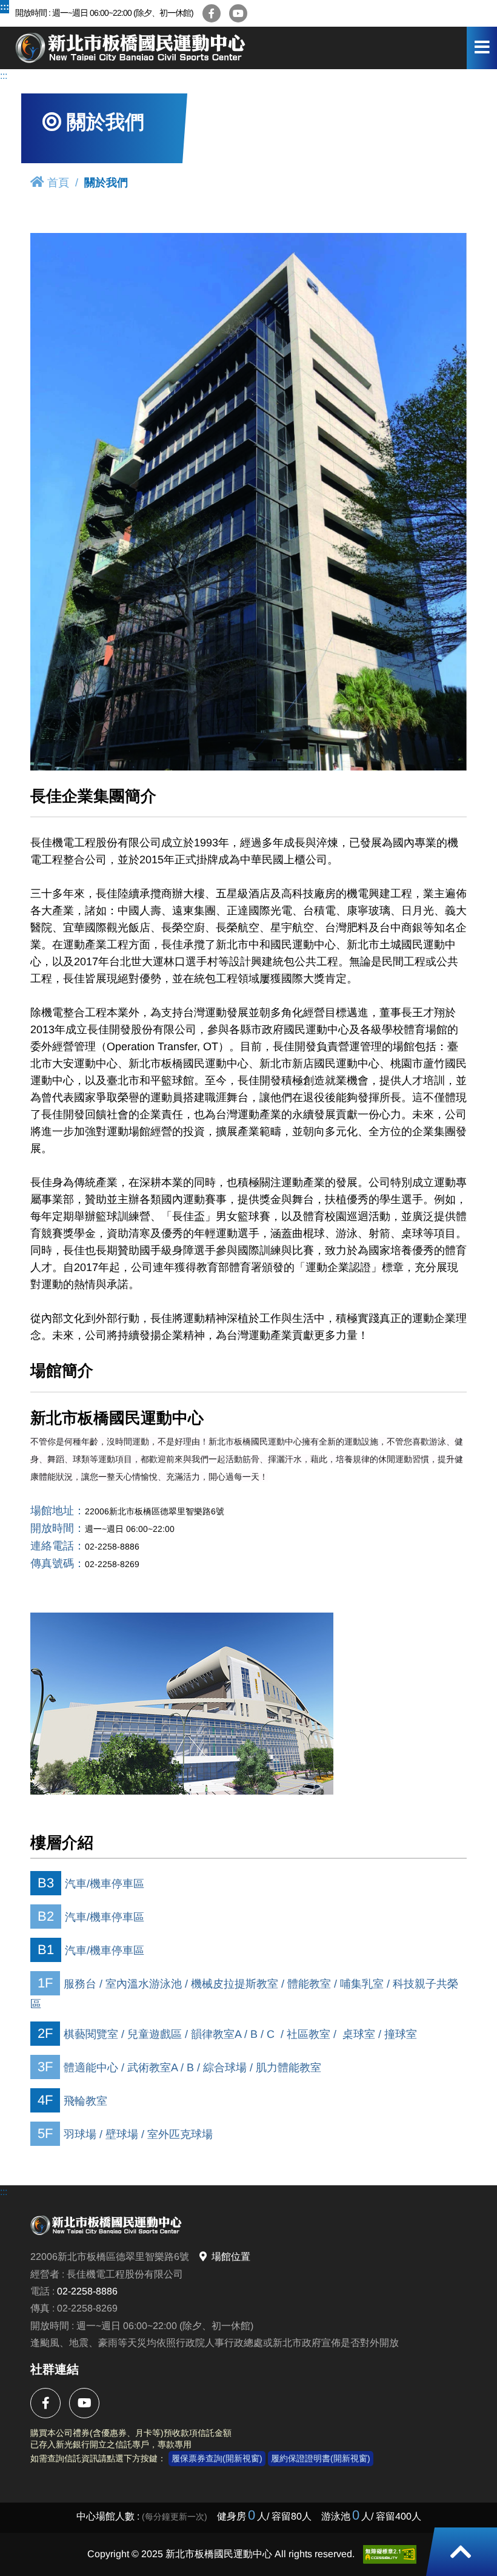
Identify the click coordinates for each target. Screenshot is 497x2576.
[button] (461, 2552)
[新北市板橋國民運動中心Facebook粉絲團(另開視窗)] (212, 13)
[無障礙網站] (390, 2554)
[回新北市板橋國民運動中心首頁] (130, 48)
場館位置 (231, 2257)
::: (5, 6)
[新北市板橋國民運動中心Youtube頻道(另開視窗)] (238, 13)
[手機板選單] (482, 48)
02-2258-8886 (87, 2291)
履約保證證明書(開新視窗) (321, 2458)
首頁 (58, 183)
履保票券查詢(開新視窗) (217, 2458)
